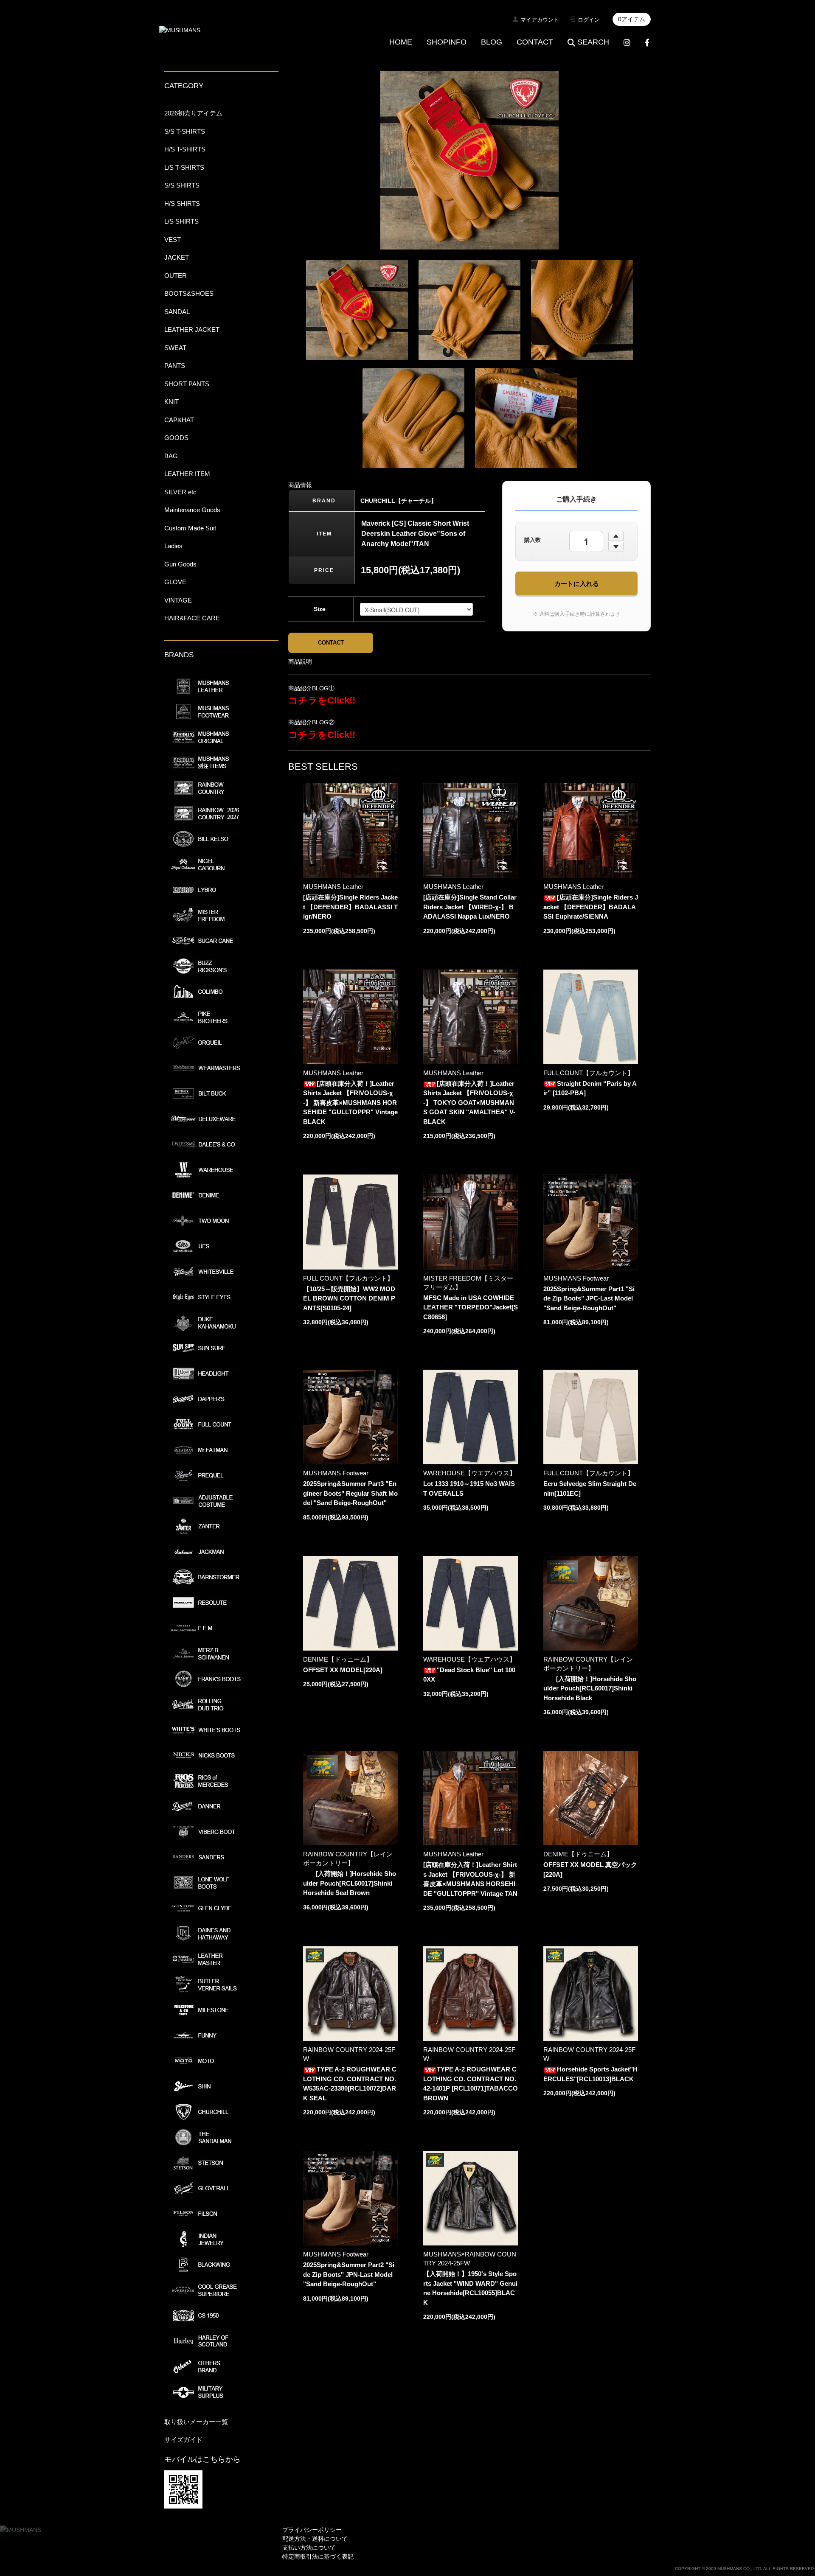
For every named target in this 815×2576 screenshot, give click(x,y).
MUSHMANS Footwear (576, 1278)
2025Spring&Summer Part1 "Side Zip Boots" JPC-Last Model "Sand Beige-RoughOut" (589, 1298)
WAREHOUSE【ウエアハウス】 (469, 1473)
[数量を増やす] (616, 536)
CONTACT (535, 42)
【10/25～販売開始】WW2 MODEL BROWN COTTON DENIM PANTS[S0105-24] (349, 1298)
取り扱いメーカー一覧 (196, 2422)
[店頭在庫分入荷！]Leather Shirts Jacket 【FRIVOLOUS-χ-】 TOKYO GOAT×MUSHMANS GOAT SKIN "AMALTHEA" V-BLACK (469, 1103)
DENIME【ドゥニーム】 (338, 1659)
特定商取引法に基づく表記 (318, 2556)
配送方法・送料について (315, 2539)
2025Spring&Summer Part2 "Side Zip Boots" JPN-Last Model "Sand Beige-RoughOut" (349, 2274)
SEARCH (593, 42)
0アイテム (632, 19)
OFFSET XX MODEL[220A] (343, 1670)
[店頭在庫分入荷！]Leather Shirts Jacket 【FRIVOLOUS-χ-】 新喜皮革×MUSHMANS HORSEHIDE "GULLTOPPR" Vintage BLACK (350, 1103)
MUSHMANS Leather (333, 887)
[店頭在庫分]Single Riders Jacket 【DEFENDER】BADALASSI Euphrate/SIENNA (591, 907)
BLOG (492, 42)
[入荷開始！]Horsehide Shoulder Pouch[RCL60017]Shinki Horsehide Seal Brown (350, 1883)
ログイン (589, 20)
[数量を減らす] (616, 547)
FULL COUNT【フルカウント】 (589, 1073)
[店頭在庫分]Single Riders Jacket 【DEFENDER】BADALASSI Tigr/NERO (350, 907)
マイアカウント (540, 20)
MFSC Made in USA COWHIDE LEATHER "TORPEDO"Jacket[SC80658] (471, 1307)
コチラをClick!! (322, 700)
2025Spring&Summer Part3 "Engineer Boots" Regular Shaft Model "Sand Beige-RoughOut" (350, 1493)
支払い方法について (309, 2548)
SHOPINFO (447, 42)
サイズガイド (183, 2440)
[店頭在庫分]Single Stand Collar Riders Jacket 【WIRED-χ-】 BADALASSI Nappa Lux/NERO (470, 907)
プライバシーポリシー (312, 2530)
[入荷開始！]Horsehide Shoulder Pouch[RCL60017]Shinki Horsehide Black (590, 1688)
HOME (401, 42)
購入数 (533, 540)
